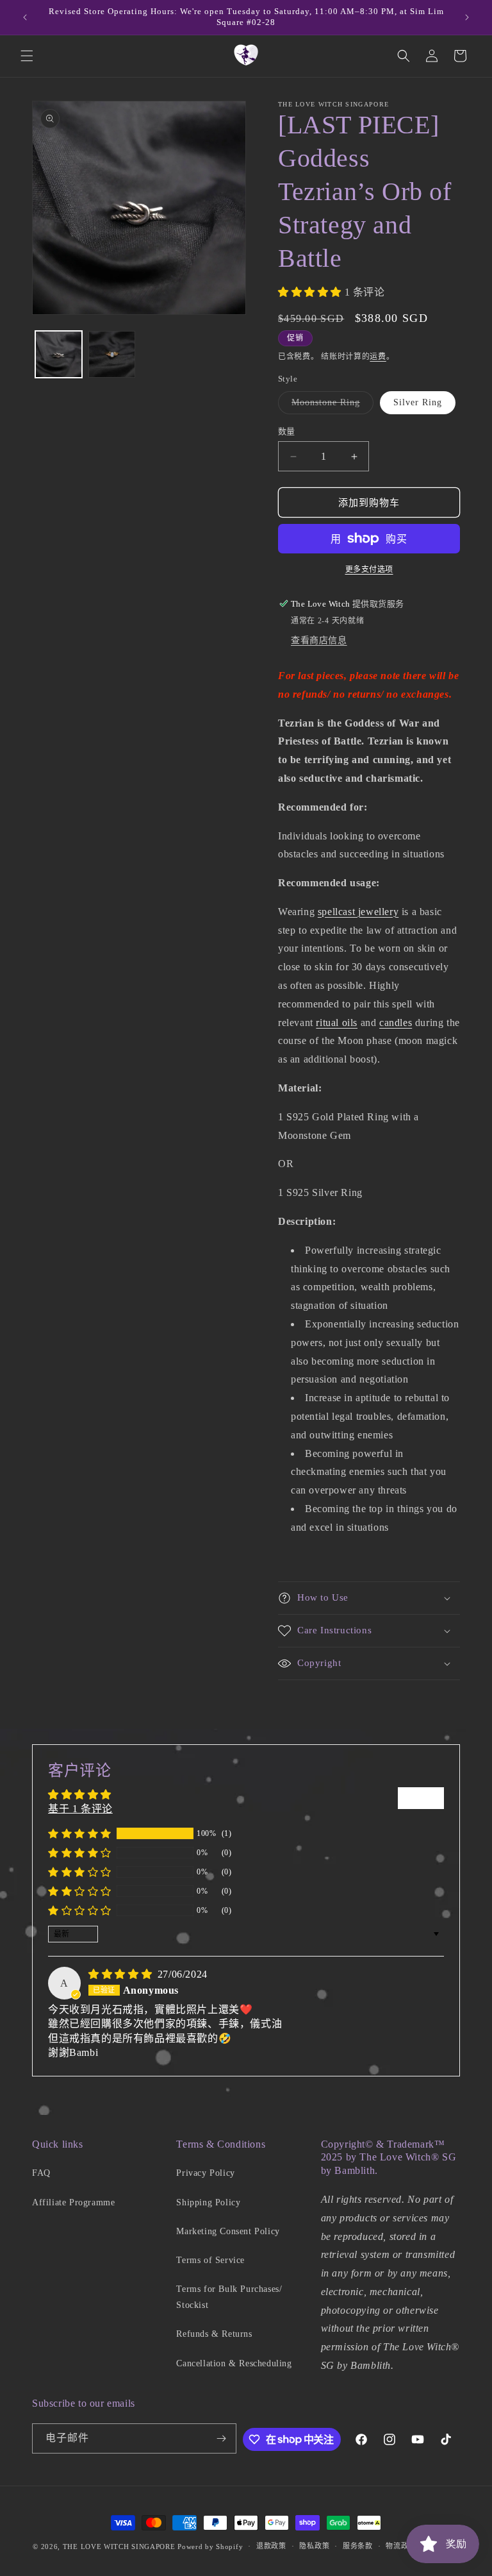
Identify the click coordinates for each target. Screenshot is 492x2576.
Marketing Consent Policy (228, 2231)
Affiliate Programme (73, 2202)
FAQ (41, 2173)
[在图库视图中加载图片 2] (112, 354)
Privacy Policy (205, 2173)
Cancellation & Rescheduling (234, 2363)
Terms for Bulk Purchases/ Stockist (229, 2297)
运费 (378, 357)
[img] (122, 1974)
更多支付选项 (369, 569)
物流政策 (401, 2546)
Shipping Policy (208, 2202)
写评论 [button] (421, 1798)
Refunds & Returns (214, 2334)
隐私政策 (314, 2546)
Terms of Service (210, 2260)
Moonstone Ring (330, 406)
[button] (27, 56)
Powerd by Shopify (210, 2547)
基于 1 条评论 (80, 1809)
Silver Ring (418, 402)
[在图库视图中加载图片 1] (59, 354)
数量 (287, 431)
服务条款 (358, 2546)
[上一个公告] (25, 17)
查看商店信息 (319, 640)
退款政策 (271, 2546)
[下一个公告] (467, 17)
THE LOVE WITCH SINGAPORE (119, 2547)
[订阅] (222, 2438)
